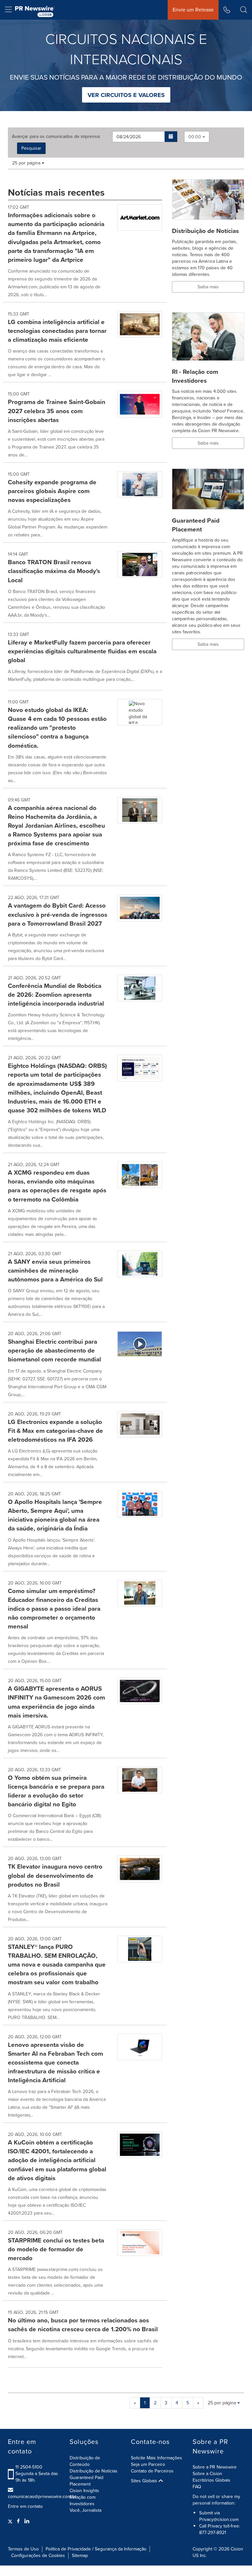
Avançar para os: (56, 137)
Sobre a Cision (207, 2474)
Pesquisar (31, 148)
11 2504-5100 (29, 2467)
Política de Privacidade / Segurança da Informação (96, 2549)
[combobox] (197, 137)
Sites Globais (145, 2481)
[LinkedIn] (27, 2521)
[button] (171, 137)
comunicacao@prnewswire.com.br (42, 2497)
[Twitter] (11, 2521)
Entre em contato (25, 2507)
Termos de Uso (23, 2549)
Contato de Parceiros (152, 2471)
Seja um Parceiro (148, 2464)
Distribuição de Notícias (94, 2471)
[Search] (244, 10)
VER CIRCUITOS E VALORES (126, 95)
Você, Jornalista (85, 2510)
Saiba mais (208, 287)
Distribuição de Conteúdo (85, 2461)
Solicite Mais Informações (157, 2458)
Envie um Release (193, 10)
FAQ (197, 2487)
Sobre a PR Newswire (215, 2467)
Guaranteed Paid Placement (86, 2481)
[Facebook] (18, 2521)
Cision (237, 2549)
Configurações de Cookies (38, 2556)
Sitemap (80, 2556)
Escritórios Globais (211, 2480)
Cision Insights (84, 2491)
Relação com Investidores (83, 2500)
